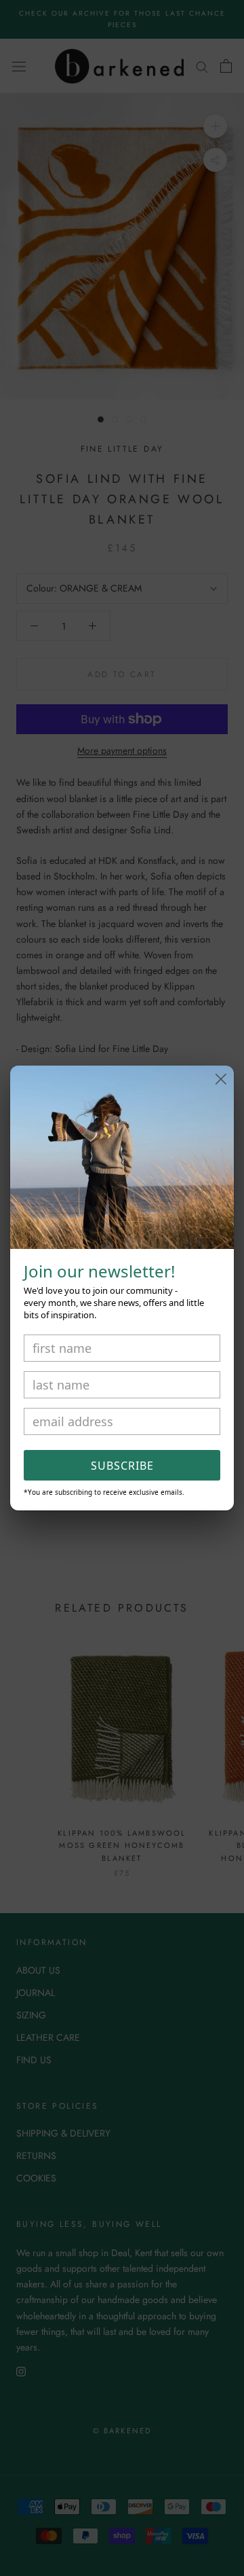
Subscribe (122, 1466)
